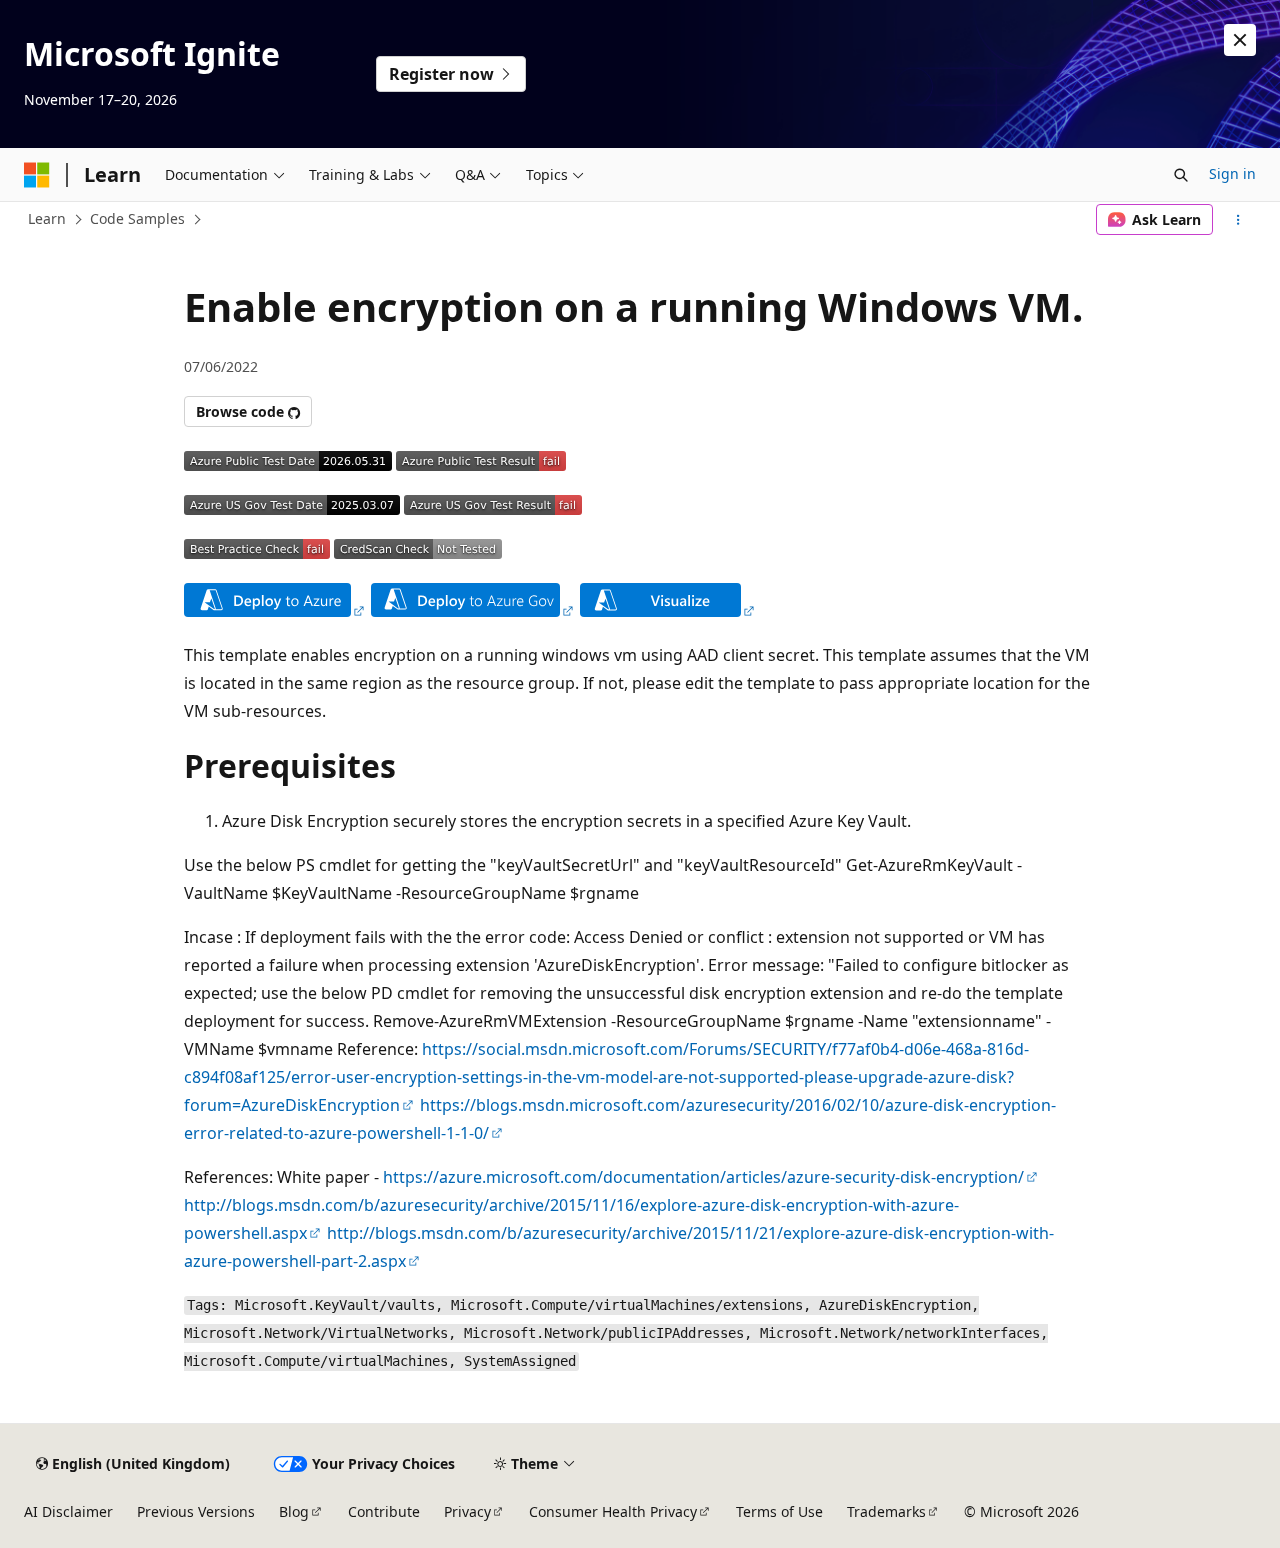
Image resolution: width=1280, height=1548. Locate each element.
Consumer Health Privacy (613, 1511)
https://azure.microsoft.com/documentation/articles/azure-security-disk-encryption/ (703, 1177)
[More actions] (1238, 220)
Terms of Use (779, 1511)
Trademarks (886, 1511)
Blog (294, 1511)
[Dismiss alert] (1240, 40)
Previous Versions (196, 1511)
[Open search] (1181, 175)
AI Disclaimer (68, 1511)
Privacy (467, 1511)
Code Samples (137, 218)
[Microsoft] (37, 175)
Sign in (1232, 173)
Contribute (384, 1511)
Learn (47, 218)
